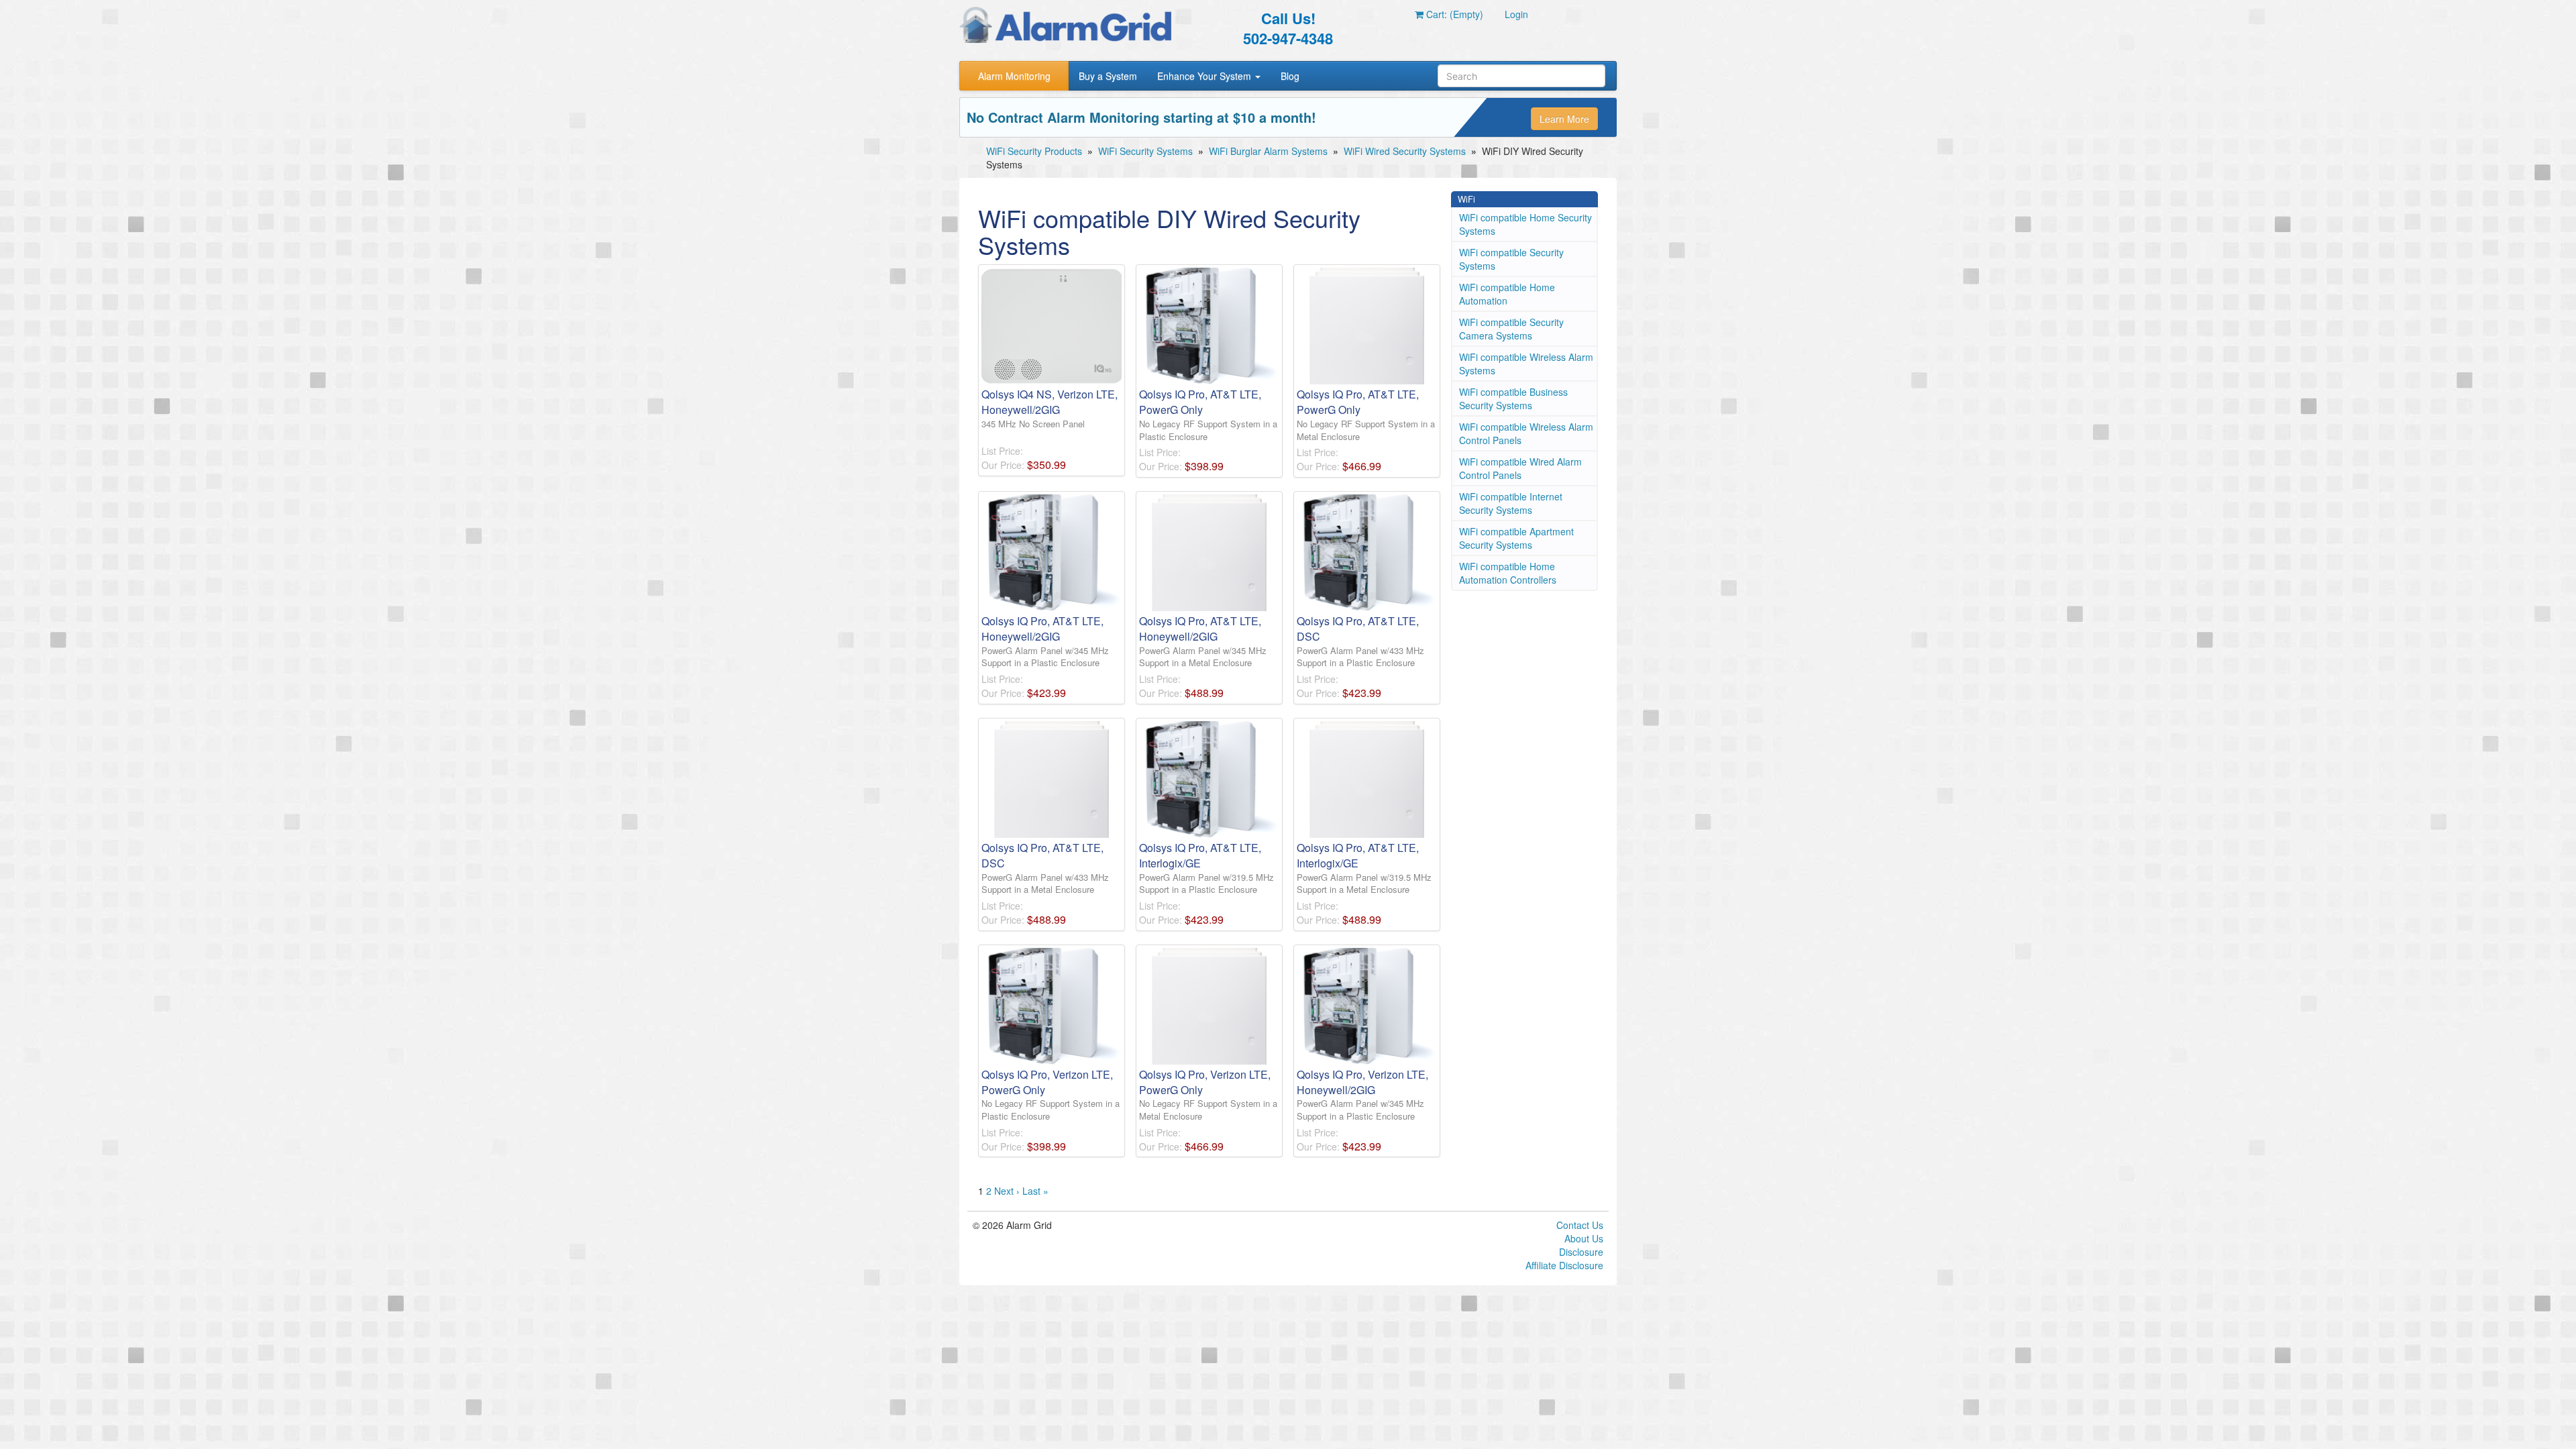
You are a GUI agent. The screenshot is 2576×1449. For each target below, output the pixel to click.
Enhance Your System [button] (1205, 76)
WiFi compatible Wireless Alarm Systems (1526, 364)
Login (1516, 14)
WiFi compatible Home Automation (1507, 294)
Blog (1290, 76)
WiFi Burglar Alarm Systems (1268, 151)
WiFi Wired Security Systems (1405, 151)
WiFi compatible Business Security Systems (1513, 398)
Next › (1007, 1191)
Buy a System (1108, 76)
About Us (1584, 1238)
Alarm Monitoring (1014, 76)
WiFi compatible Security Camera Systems (1511, 329)
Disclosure (1581, 1252)
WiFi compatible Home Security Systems (1525, 224)
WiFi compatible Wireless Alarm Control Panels (1526, 433)
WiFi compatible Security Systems (1511, 259)
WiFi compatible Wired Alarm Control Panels (1520, 468)
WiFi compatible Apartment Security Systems (1516, 538)
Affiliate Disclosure (1564, 1265)
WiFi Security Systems (1145, 151)
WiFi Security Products (1034, 151)
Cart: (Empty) (1453, 14)
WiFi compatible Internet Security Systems (1511, 503)
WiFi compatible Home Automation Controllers (1508, 573)
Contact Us (1580, 1225)
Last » (1035, 1191)
